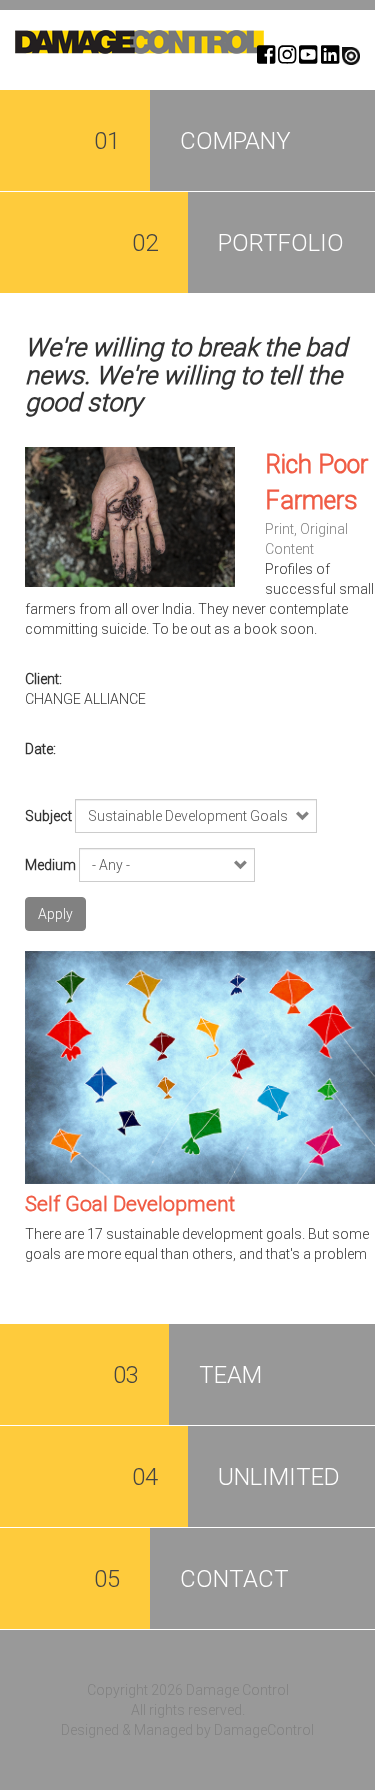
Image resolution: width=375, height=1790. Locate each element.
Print (279, 529)
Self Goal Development (130, 1204)
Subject (48, 816)
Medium (50, 865)
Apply (55, 914)
